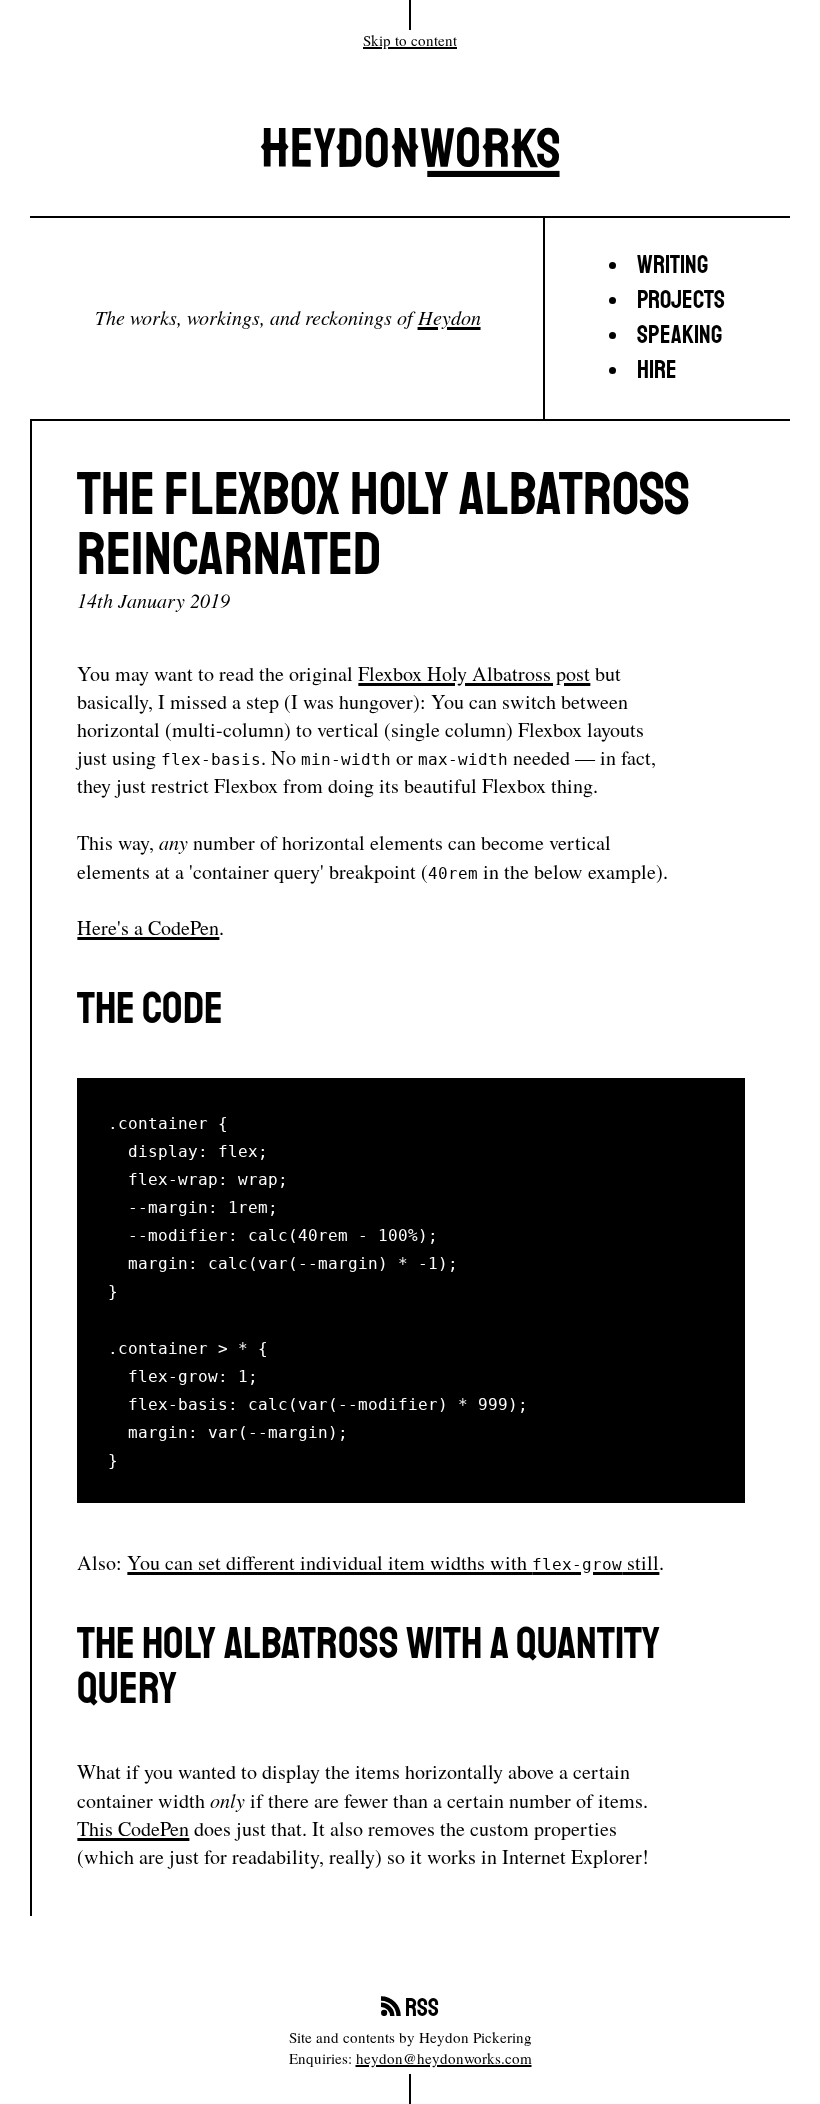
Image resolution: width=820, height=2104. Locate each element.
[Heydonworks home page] (410, 157)
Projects (681, 300)
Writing (672, 265)
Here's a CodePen (148, 927)
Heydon (449, 316)
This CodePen (133, 1828)
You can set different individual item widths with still (393, 1562)
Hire (657, 370)
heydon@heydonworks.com (444, 2058)
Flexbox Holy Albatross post (474, 673)
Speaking (679, 335)
